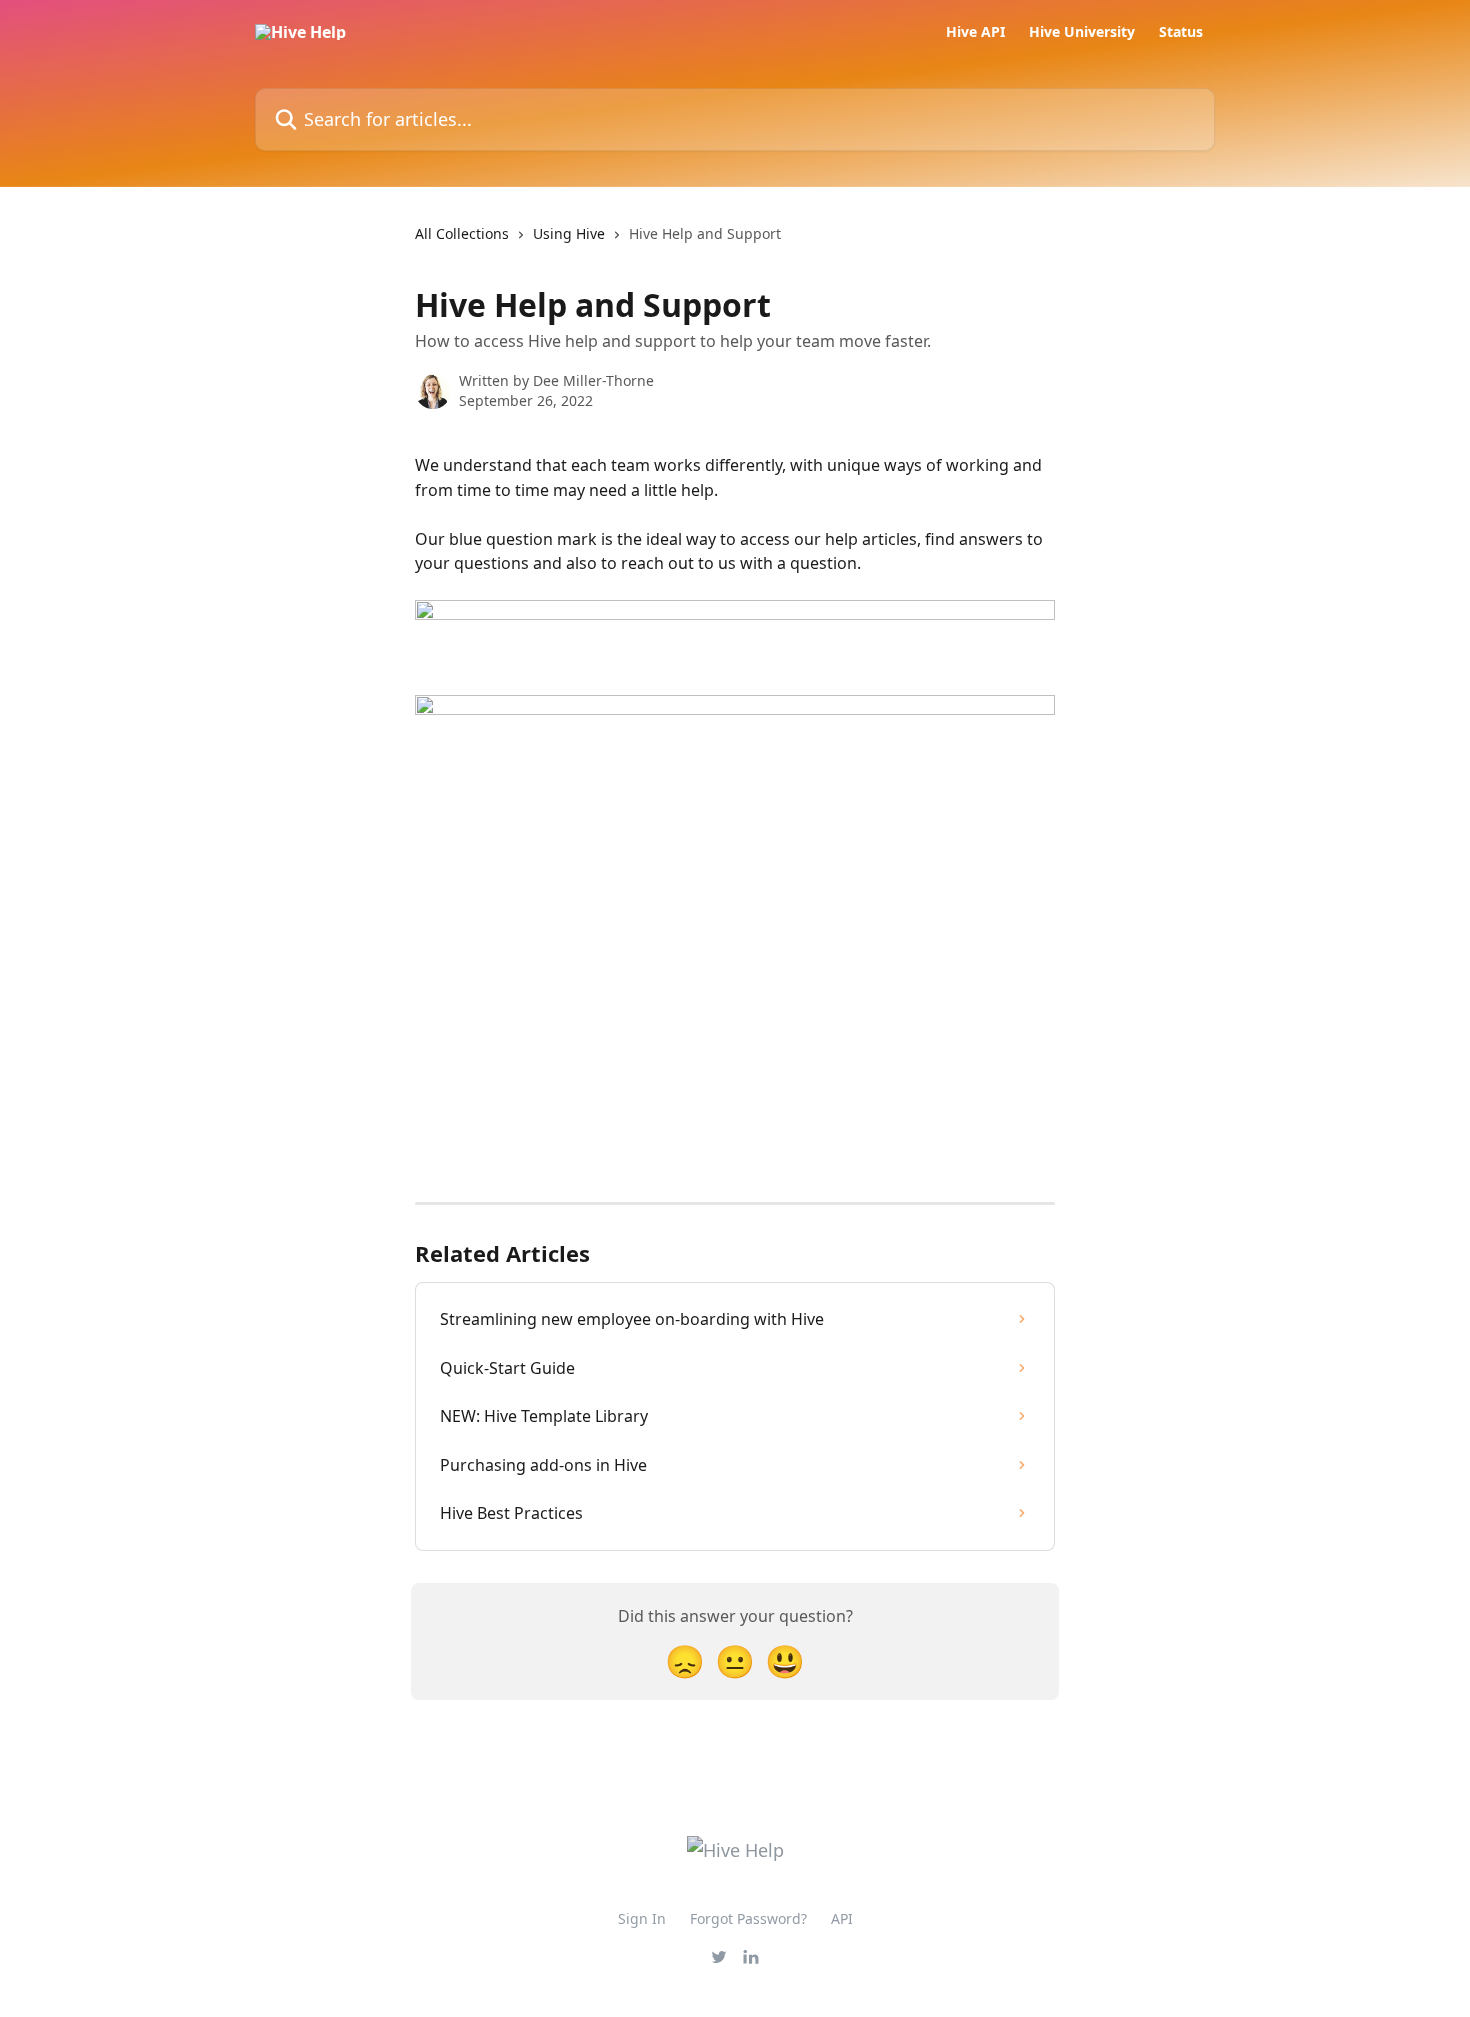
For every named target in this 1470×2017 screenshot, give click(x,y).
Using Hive (569, 233)
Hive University (1082, 32)
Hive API (975, 32)
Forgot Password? (748, 1918)
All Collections (462, 233)
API (842, 1918)
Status (1181, 32)
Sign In (642, 1918)
